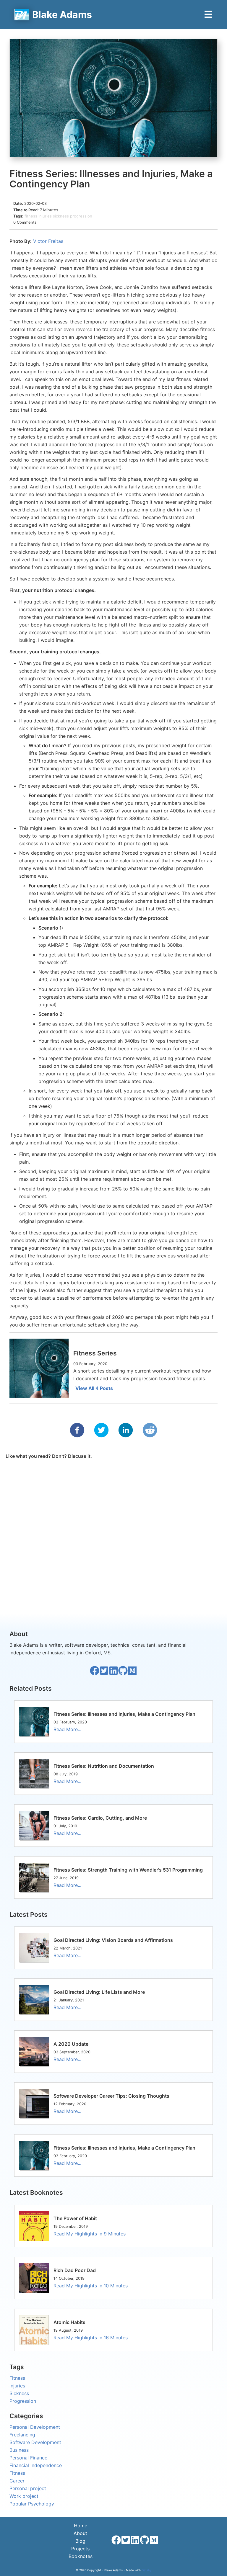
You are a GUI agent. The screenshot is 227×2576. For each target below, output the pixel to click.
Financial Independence (36, 2465)
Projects (80, 2549)
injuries (45, 216)
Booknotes (81, 2556)
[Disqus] (113, 1534)
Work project (24, 2496)
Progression (23, 2401)
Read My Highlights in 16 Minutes (91, 2338)
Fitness (17, 2378)
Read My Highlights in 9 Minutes (90, 2234)
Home (81, 2526)
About (80, 2533)
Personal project (28, 2488)
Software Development (35, 2442)
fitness (31, 216)
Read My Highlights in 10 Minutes (91, 2286)
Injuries (17, 2386)
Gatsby (147, 2570)
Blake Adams (62, 15)
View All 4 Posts (94, 1388)
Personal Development (35, 2427)
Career (17, 2481)
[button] (77, 1430)
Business (19, 2450)
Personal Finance (28, 2458)
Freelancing (22, 2435)
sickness (61, 216)
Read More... (67, 1729)
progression (81, 216)
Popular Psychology (32, 2504)
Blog (80, 2541)
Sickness (19, 2393)
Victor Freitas (48, 241)
